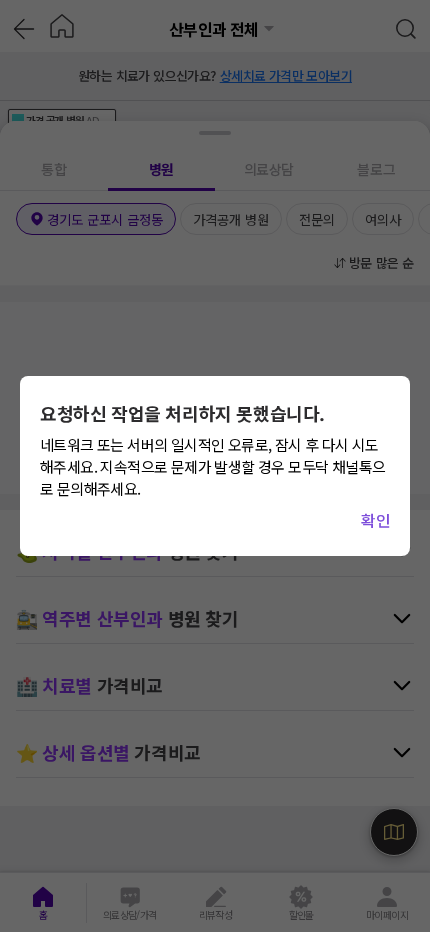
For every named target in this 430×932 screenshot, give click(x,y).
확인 (375, 520)
